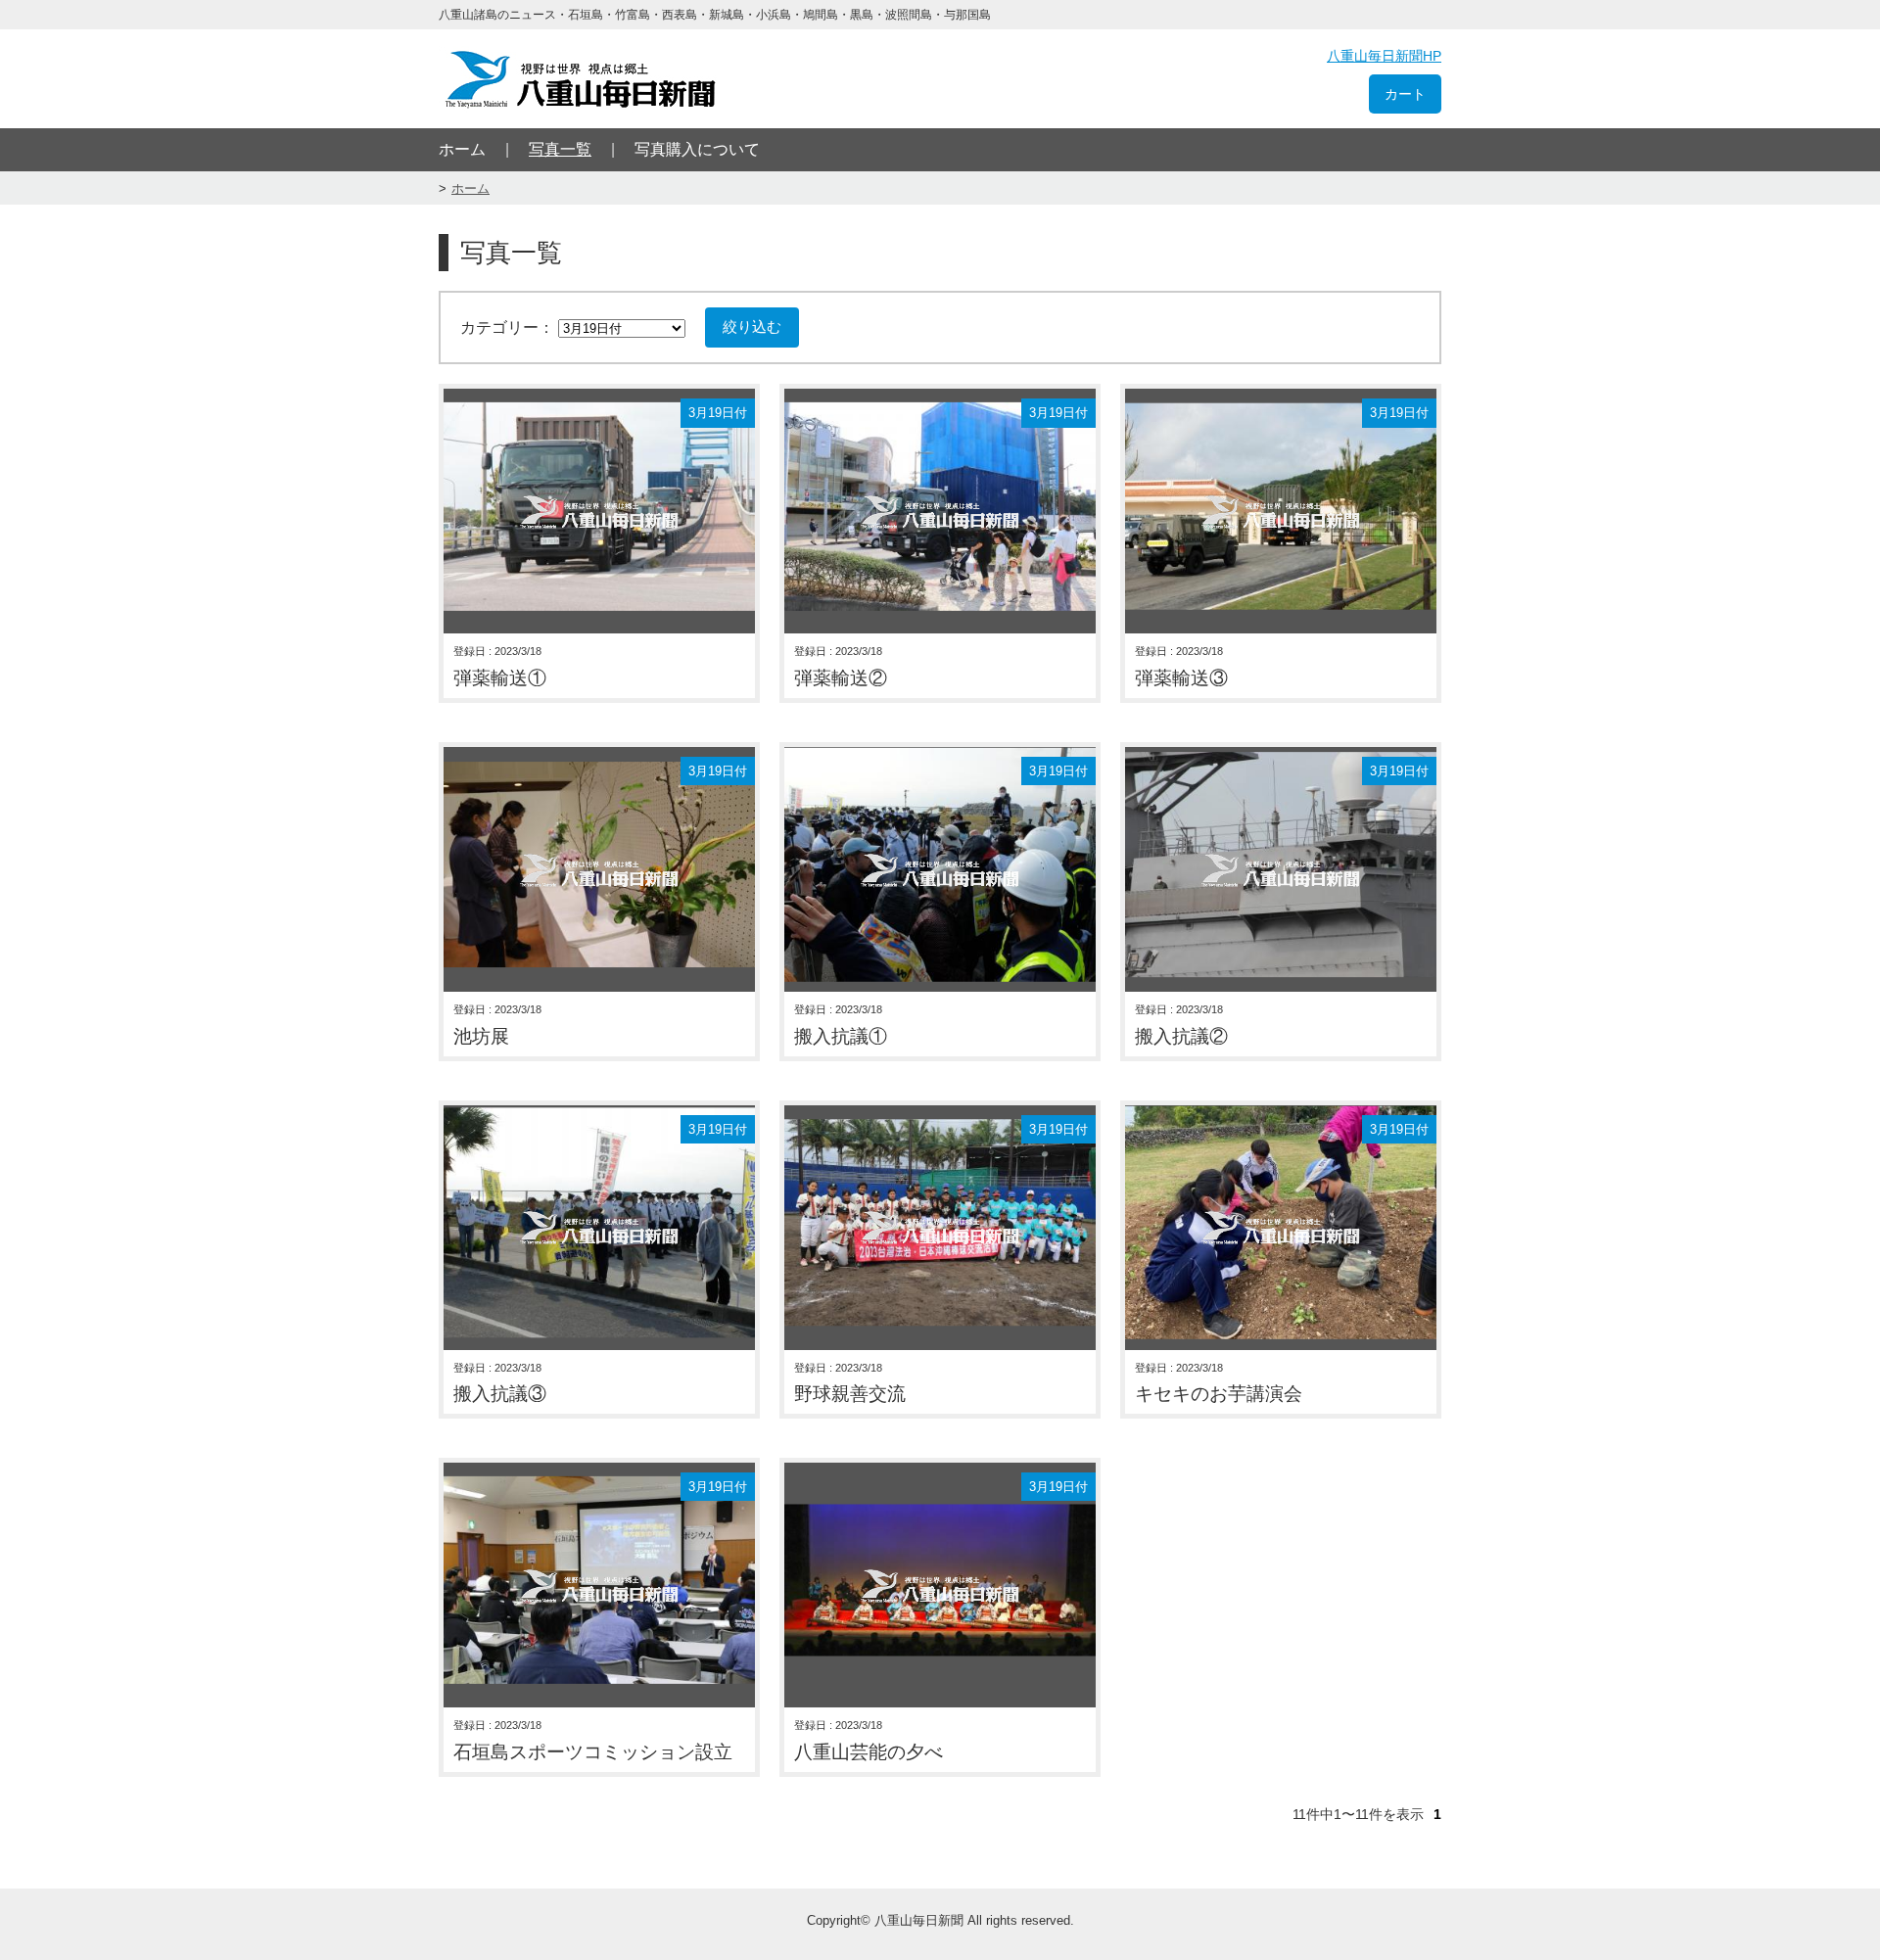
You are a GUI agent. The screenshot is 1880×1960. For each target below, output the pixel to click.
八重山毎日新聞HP (1384, 56)
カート (1405, 94)
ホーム (462, 149)
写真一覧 (560, 149)
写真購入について (697, 149)
